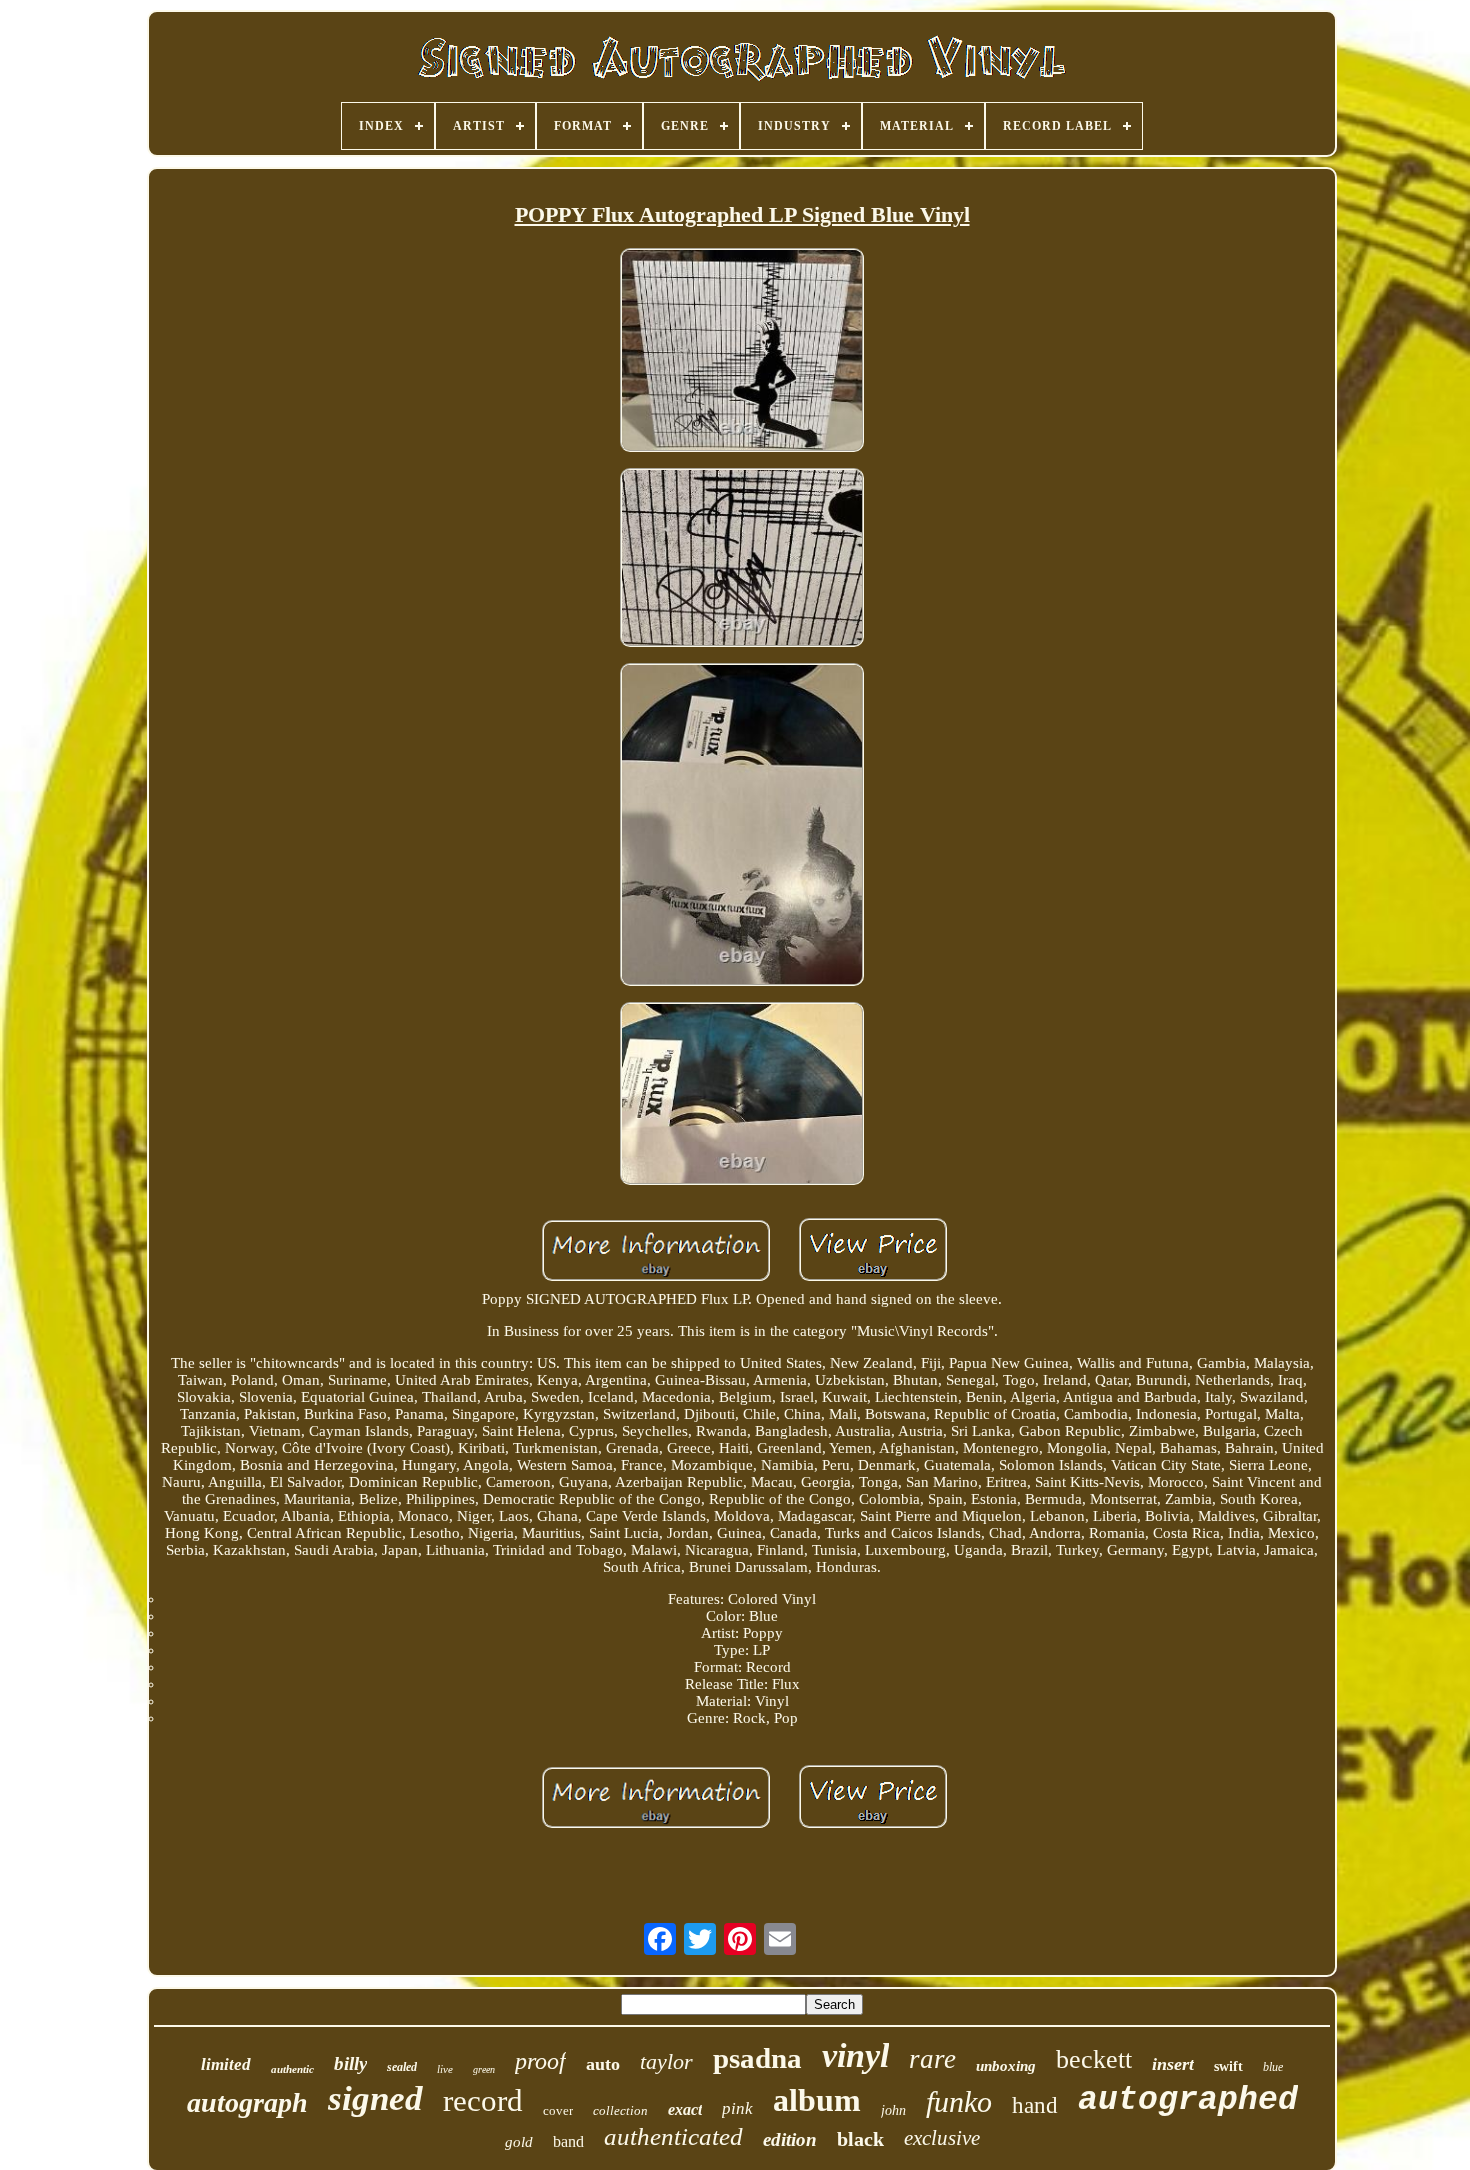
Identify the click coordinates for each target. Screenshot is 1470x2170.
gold (519, 2142)
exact (685, 2109)
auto (603, 2064)
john (893, 2110)
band (568, 2141)
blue (1273, 2067)
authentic (292, 2069)
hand (1035, 2105)
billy (350, 2063)
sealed (402, 2067)
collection (620, 2110)
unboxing (1006, 2066)
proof (540, 2061)
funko (959, 2101)
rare (932, 2059)
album (817, 2100)
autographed (1188, 2100)
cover (558, 2110)
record (483, 2100)
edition (790, 2139)
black (860, 2139)
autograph (247, 2102)
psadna (757, 2058)
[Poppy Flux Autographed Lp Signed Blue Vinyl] (742, 351)
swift (1228, 2066)
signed (375, 2098)
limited (226, 2064)
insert (1173, 2064)
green (484, 2069)
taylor (666, 2061)
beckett (1094, 2059)
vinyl (855, 2055)
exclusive (942, 2138)
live (445, 2069)
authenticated (673, 2136)
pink (737, 2108)
